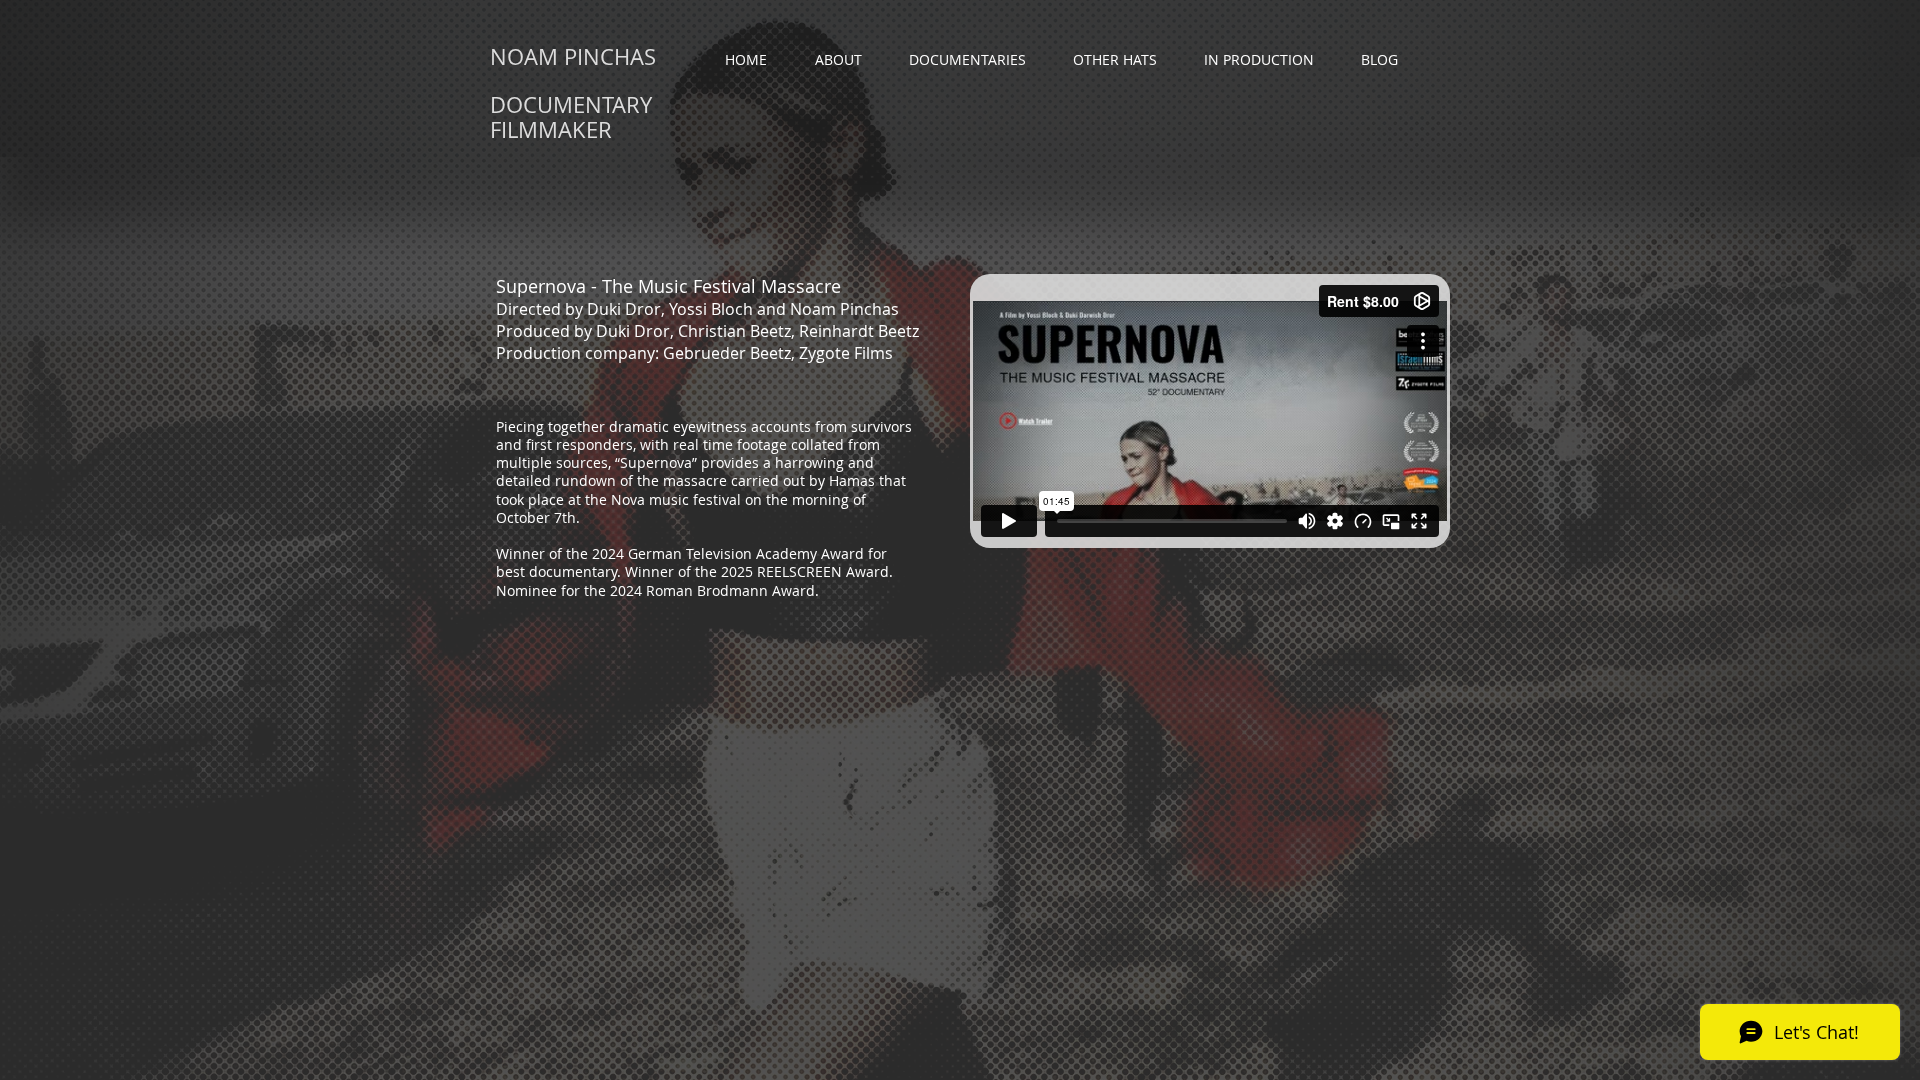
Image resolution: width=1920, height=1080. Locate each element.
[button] (976, 60)
